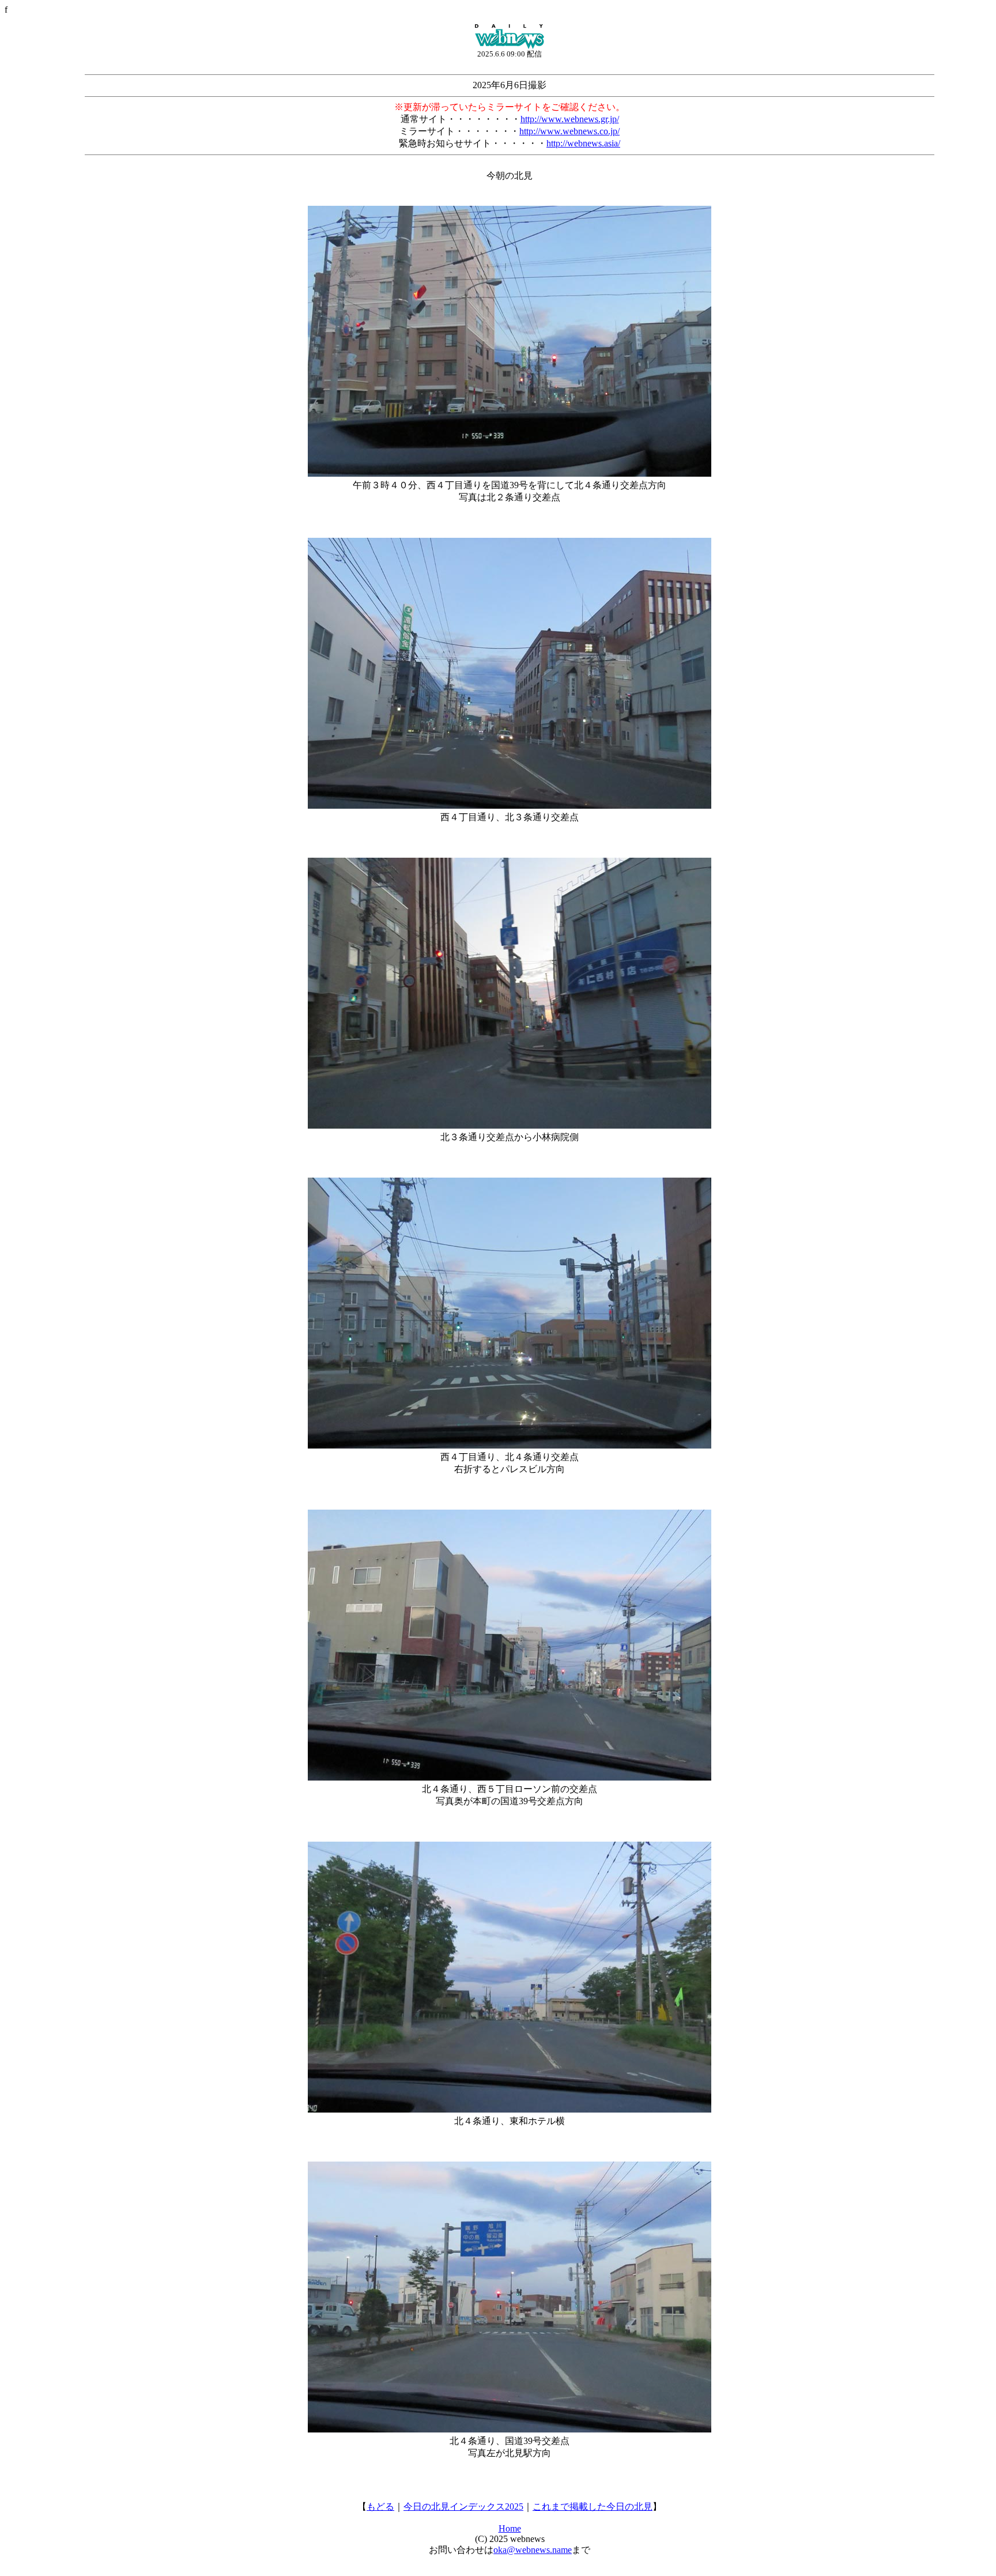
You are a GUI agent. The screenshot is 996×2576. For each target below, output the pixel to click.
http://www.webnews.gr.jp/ (570, 119)
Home (510, 2528)
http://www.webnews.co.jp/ (569, 131)
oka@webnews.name (533, 2550)
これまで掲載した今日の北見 (593, 2507)
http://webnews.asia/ (583, 143)
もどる (380, 2507)
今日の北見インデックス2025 (463, 2507)
